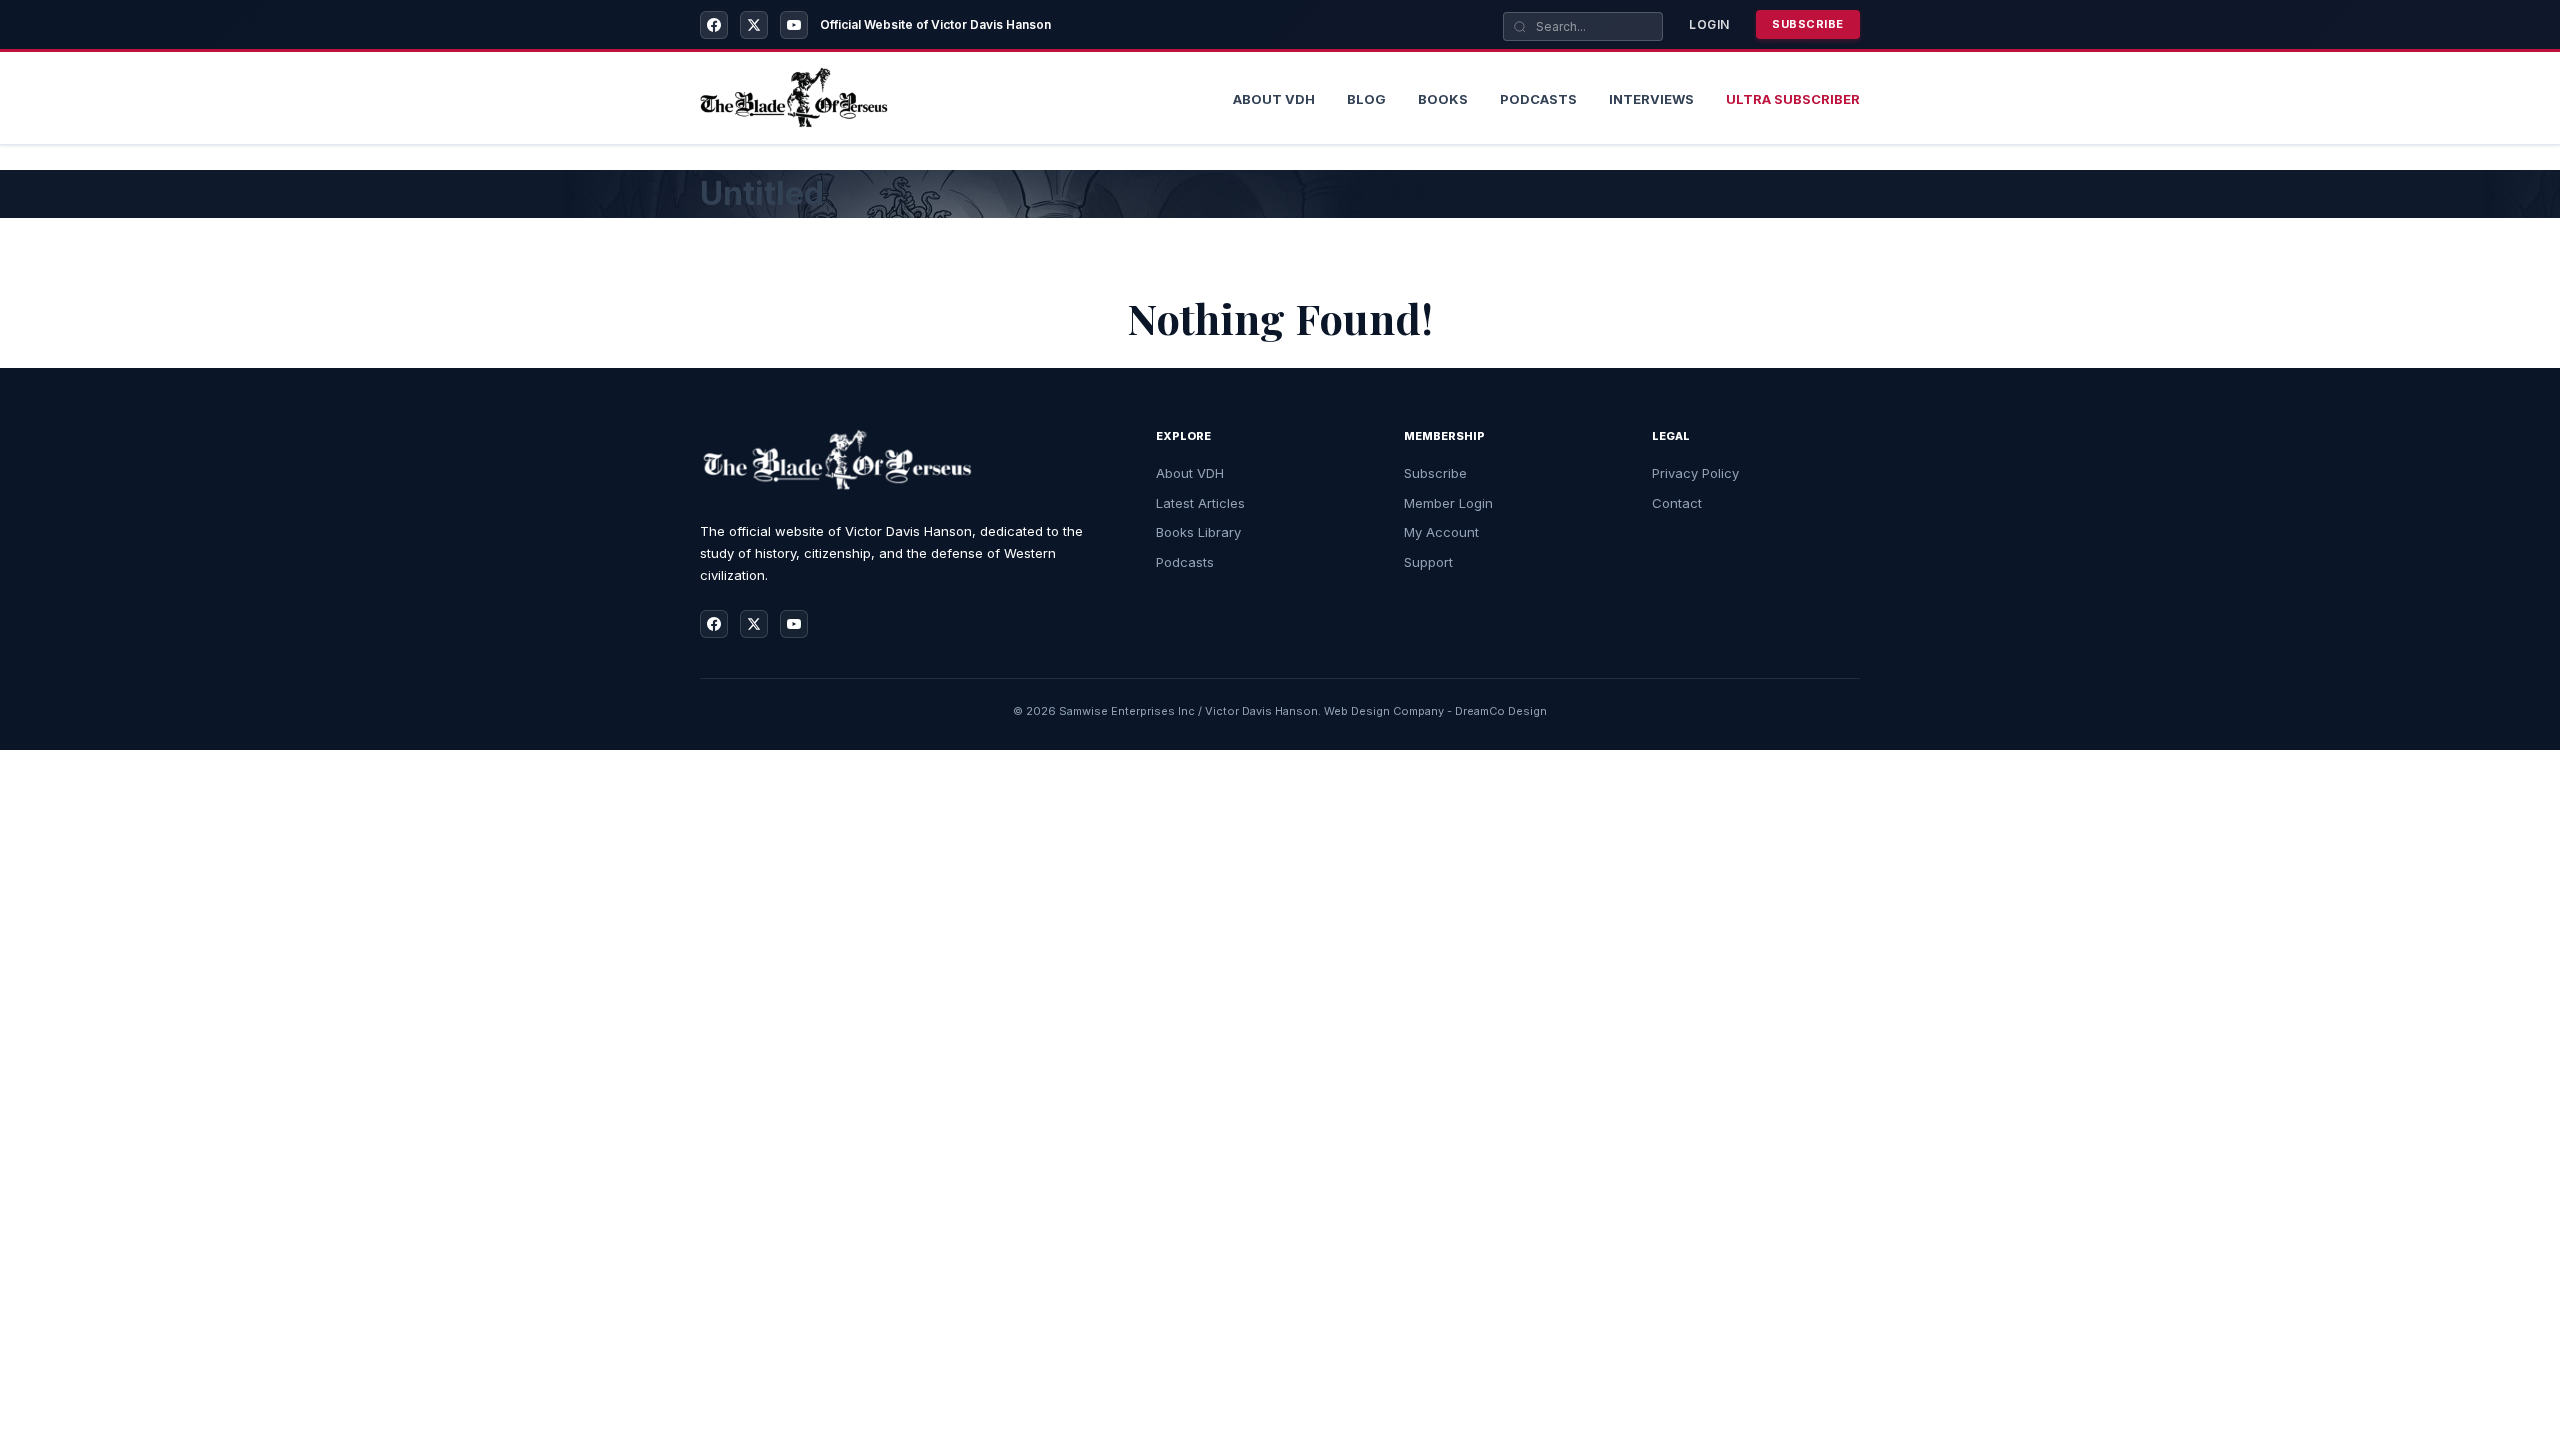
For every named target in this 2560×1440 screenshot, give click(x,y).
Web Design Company (1384, 711)
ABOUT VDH (1274, 99)
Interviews (1651, 99)
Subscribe (1808, 24)
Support (1428, 562)
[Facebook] (714, 25)
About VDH (1190, 473)
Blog (1366, 99)
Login (1709, 24)
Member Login (1448, 503)
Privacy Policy (1695, 473)
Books (1443, 99)
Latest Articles (1200, 503)
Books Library (1198, 532)
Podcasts (1538, 99)
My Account (1441, 532)
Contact (1677, 503)
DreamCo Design (1501, 711)
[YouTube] (794, 25)
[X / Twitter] (754, 25)
